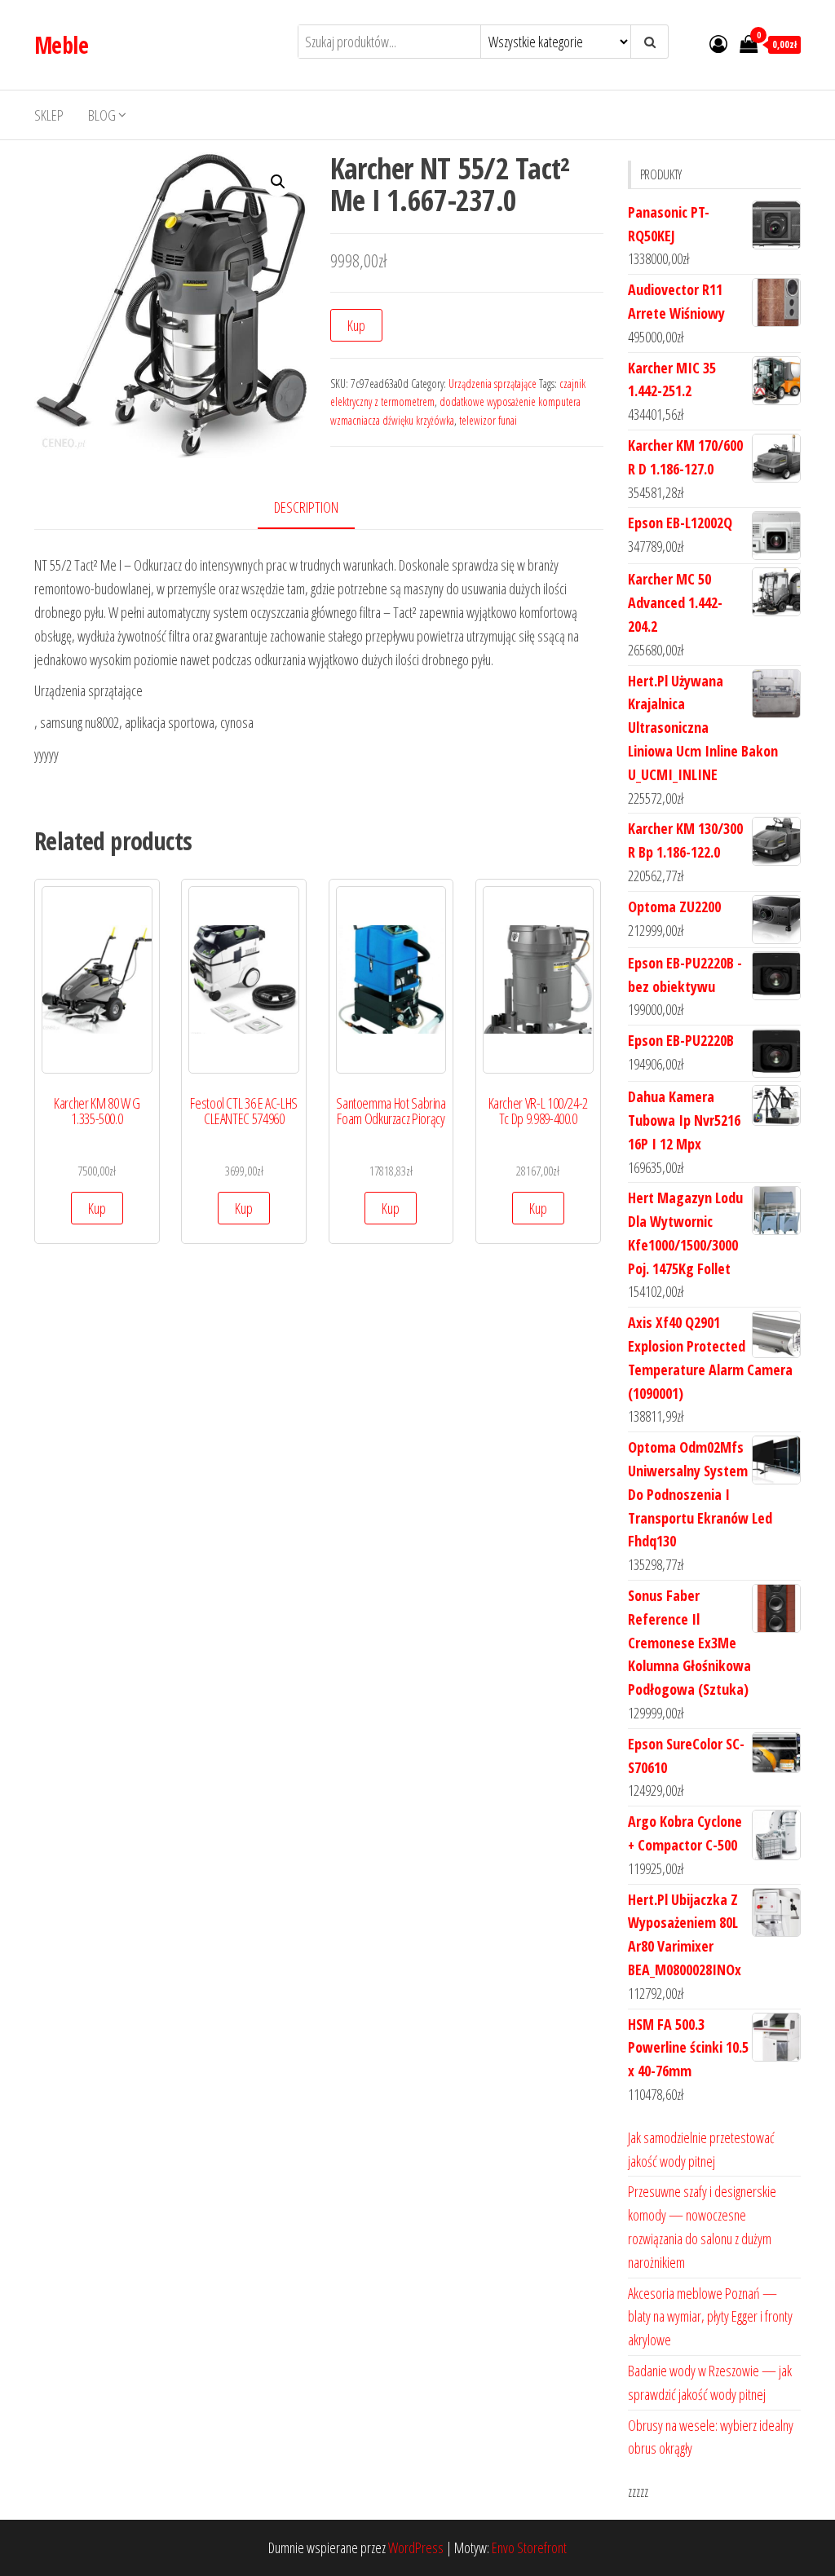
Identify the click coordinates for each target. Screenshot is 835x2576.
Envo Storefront (529, 2547)
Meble (61, 45)
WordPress (416, 2547)
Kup (356, 325)
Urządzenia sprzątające (493, 384)
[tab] (318, 508)
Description (306, 507)
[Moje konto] (718, 43)
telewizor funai (488, 420)
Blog (102, 115)
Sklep (49, 115)
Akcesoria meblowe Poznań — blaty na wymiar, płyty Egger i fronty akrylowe (710, 2317)
